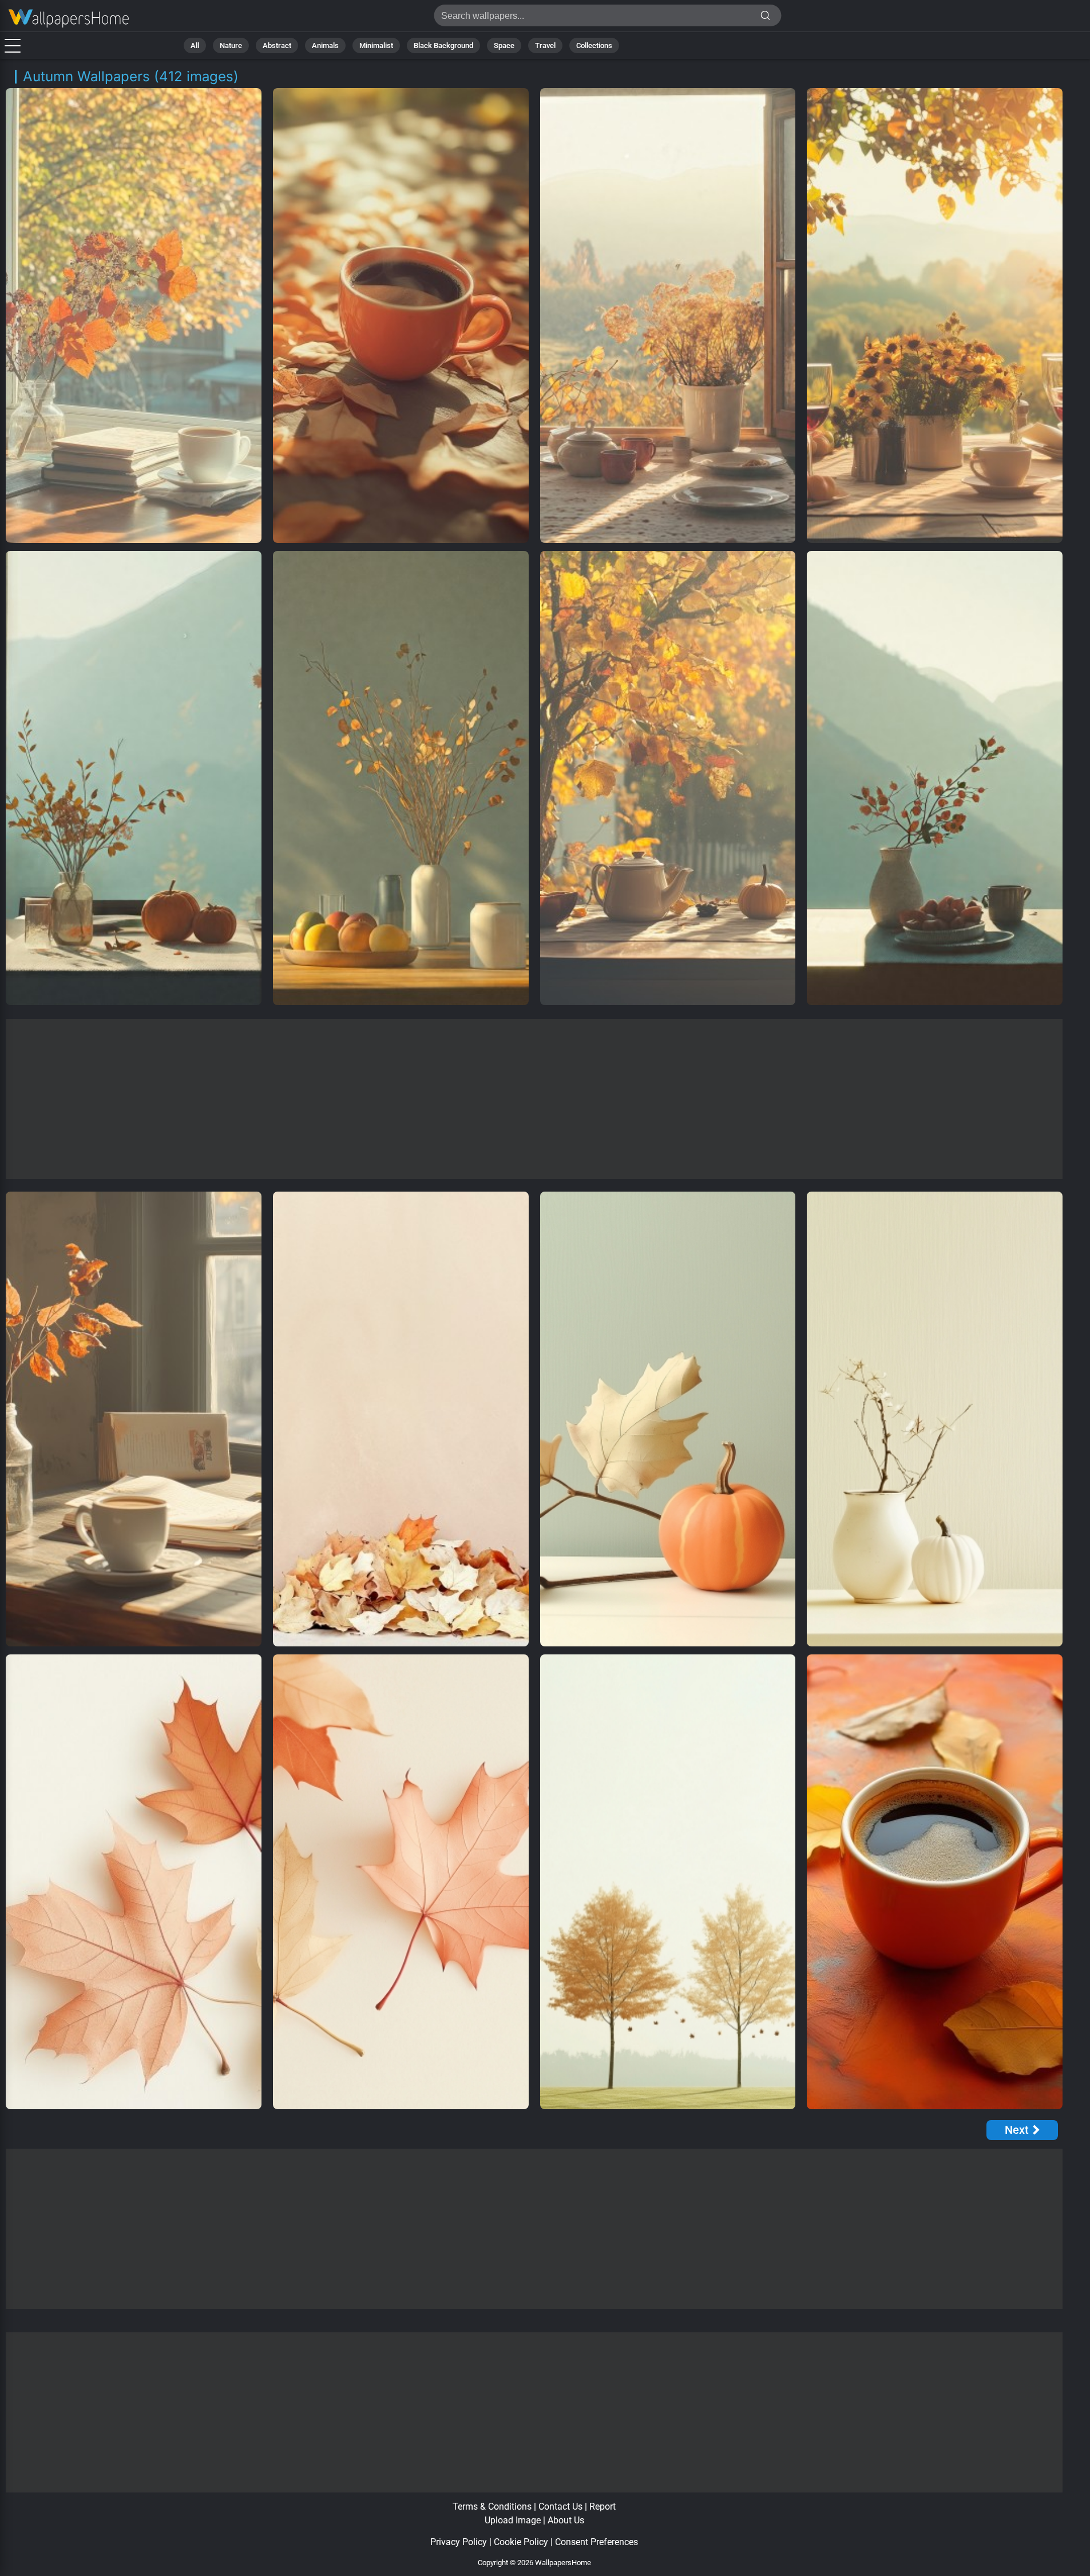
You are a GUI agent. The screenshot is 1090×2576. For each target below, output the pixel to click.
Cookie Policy (521, 2542)
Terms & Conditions (492, 2506)
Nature (231, 45)
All (195, 45)
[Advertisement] (534, 1099)
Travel (545, 45)
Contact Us (560, 2506)
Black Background (443, 45)
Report (603, 2506)
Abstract (277, 45)
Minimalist (376, 45)
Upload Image (513, 2520)
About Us (566, 2520)
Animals (325, 45)
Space (504, 45)
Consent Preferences (596, 2542)
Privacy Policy (459, 2542)
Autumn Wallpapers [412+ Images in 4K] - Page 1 (69, 19)
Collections (594, 45)
